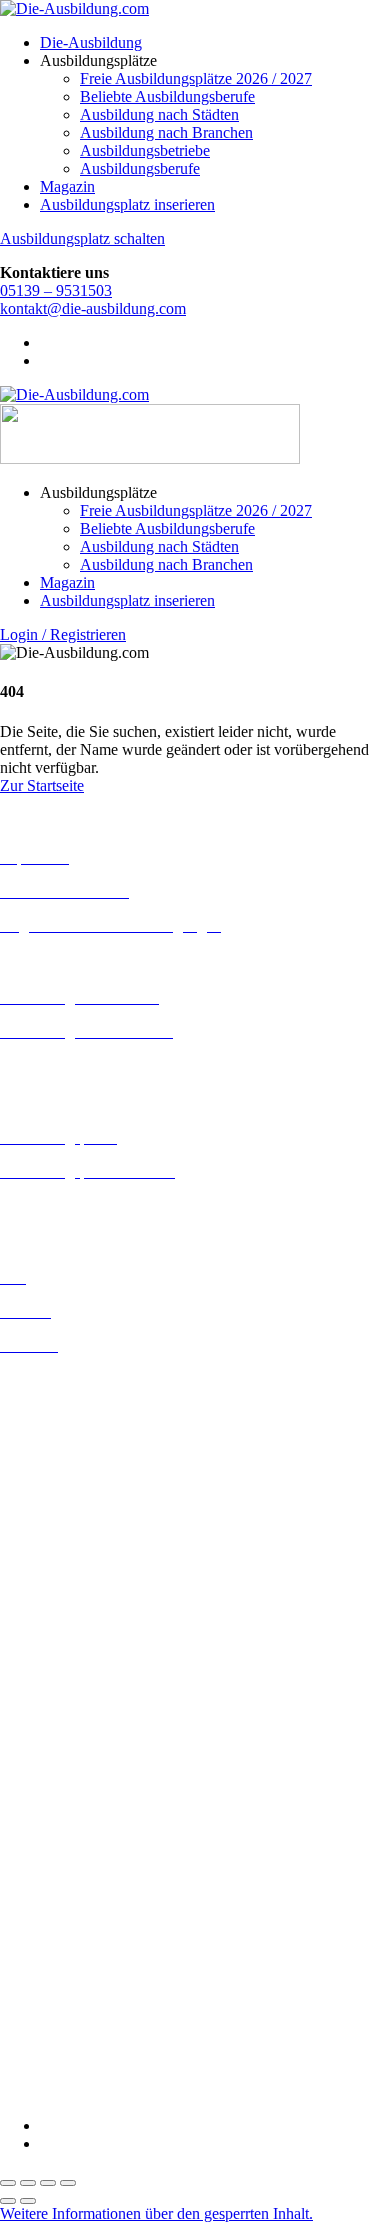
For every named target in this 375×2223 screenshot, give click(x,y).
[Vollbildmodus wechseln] (28, 2183)
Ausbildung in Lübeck (71, 1611)
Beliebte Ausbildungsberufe (167, 96)
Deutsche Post (45, 1807)
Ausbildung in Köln (63, 1575)
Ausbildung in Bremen (72, 1397)
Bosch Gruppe (46, 1753)
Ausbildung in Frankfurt (76, 1487)
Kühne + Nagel (49, 1949)
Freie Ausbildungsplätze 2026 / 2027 (196, 78)
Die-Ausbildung (91, 42)
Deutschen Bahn (52, 1789)
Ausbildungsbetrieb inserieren (94, 1205)
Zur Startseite (42, 785)
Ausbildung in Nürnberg (77, 1683)
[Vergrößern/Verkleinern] (8, 2183)
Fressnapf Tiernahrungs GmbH (98, 1931)
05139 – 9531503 (56, 290)
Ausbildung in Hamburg (77, 1505)
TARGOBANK (51, 2057)
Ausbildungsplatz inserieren (127, 204)
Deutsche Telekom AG (72, 1825)
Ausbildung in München (77, 1665)
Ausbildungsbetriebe (145, 150)
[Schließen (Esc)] (68, 2183)
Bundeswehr (40, 1771)
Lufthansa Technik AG (72, 1967)
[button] (156, 2213)
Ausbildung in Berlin (66, 1379)
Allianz (23, 1735)
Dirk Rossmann (49, 1843)
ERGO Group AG (58, 1879)
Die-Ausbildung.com (118, 2091)
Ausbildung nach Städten (159, 114)
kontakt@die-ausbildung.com (93, 308)
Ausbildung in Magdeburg (83, 1629)
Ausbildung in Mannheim (81, 1647)
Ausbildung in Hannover (78, 1523)
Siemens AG (40, 2021)
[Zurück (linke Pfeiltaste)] (8, 2201)
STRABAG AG (52, 2039)
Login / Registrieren (63, 634)
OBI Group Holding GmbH (88, 1985)
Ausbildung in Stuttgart (73, 1701)
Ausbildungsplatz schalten (82, 238)
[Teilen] (48, 2183)
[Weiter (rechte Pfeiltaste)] (28, 2201)
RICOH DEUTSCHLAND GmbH (112, 2003)
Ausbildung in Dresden (73, 1433)
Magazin (67, 186)
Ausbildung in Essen (65, 1469)
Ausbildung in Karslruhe (78, 1557)
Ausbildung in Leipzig (71, 1593)
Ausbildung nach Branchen (166, 132)
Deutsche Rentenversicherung (94, 1861)
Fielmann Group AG (65, 1913)
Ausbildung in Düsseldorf (81, 1451)
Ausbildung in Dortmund (79, 1415)
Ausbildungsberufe (140, 168)
